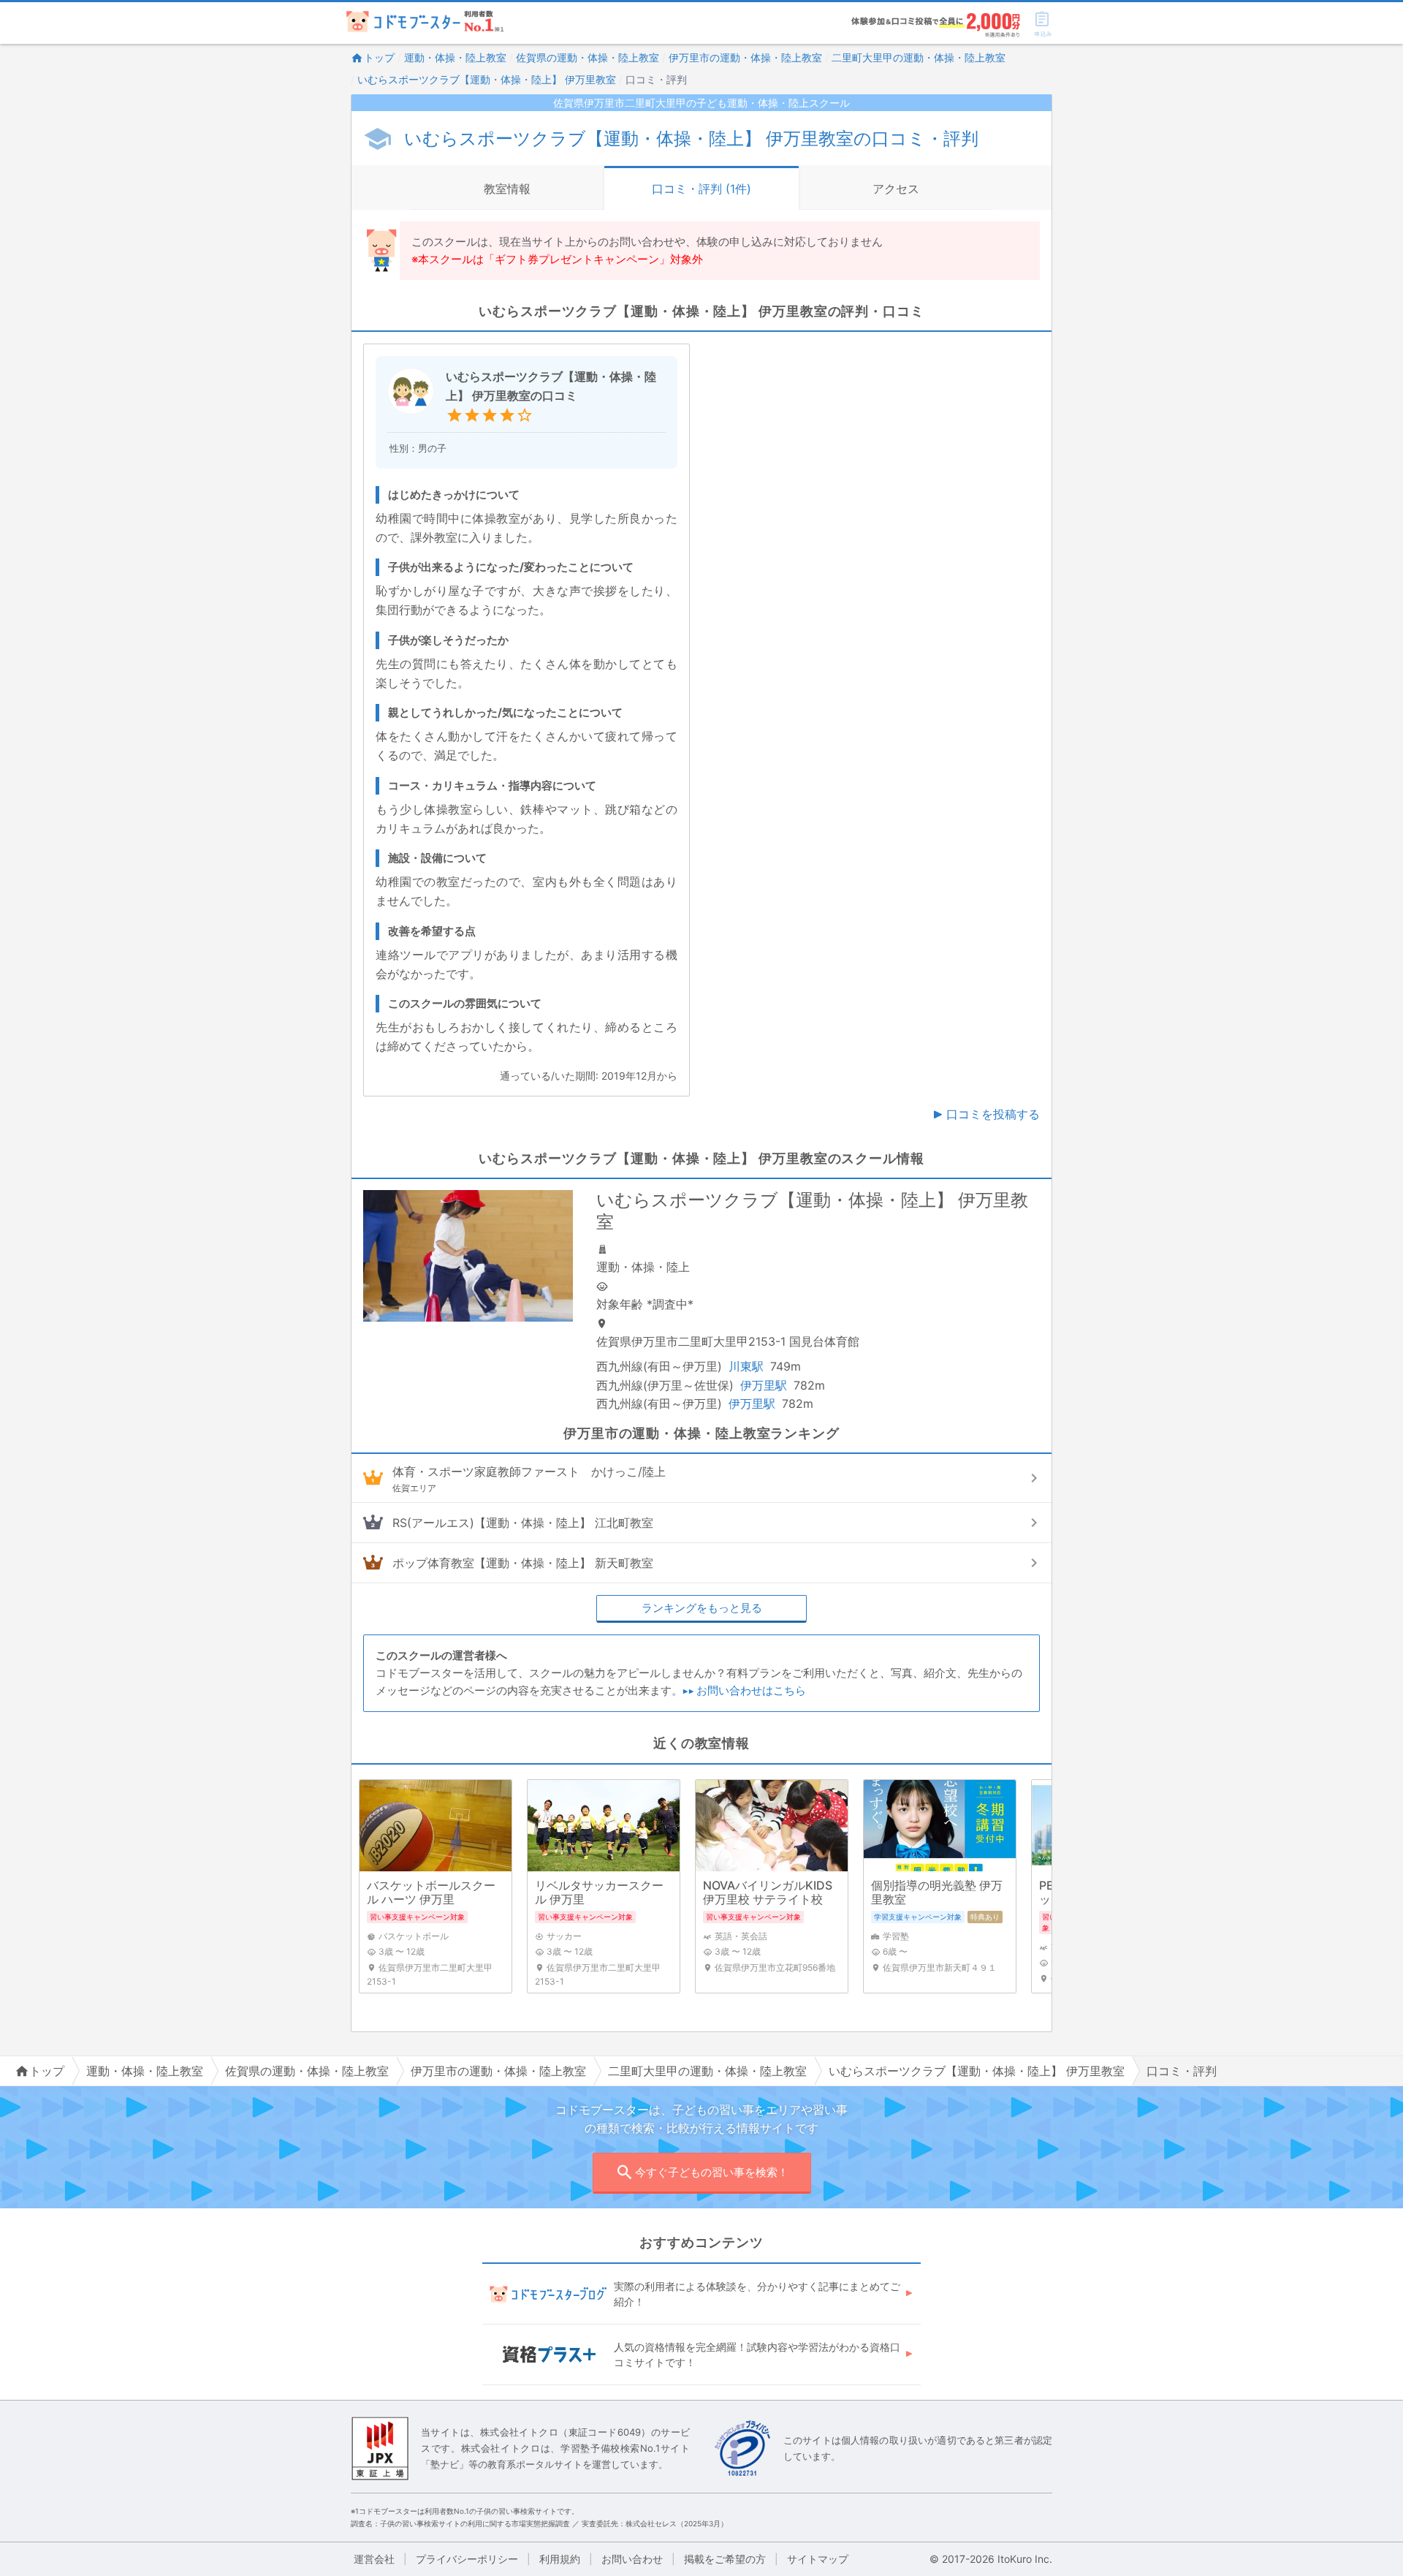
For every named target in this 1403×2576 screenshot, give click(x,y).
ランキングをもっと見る (702, 1608)
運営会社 (374, 2559)
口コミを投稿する (993, 1114)
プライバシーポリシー (467, 2559)
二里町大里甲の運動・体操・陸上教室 (919, 57)
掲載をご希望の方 (725, 2559)
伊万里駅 (764, 1385)
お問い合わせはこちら (751, 1690)
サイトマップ (818, 2559)
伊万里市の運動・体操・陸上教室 (745, 57)
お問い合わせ (632, 2559)
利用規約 (560, 2559)
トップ (379, 57)
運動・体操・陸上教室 (455, 57)
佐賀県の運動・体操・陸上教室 (588, 57)
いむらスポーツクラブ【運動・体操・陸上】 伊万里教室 (487, 79)
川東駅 (746, 1366)
